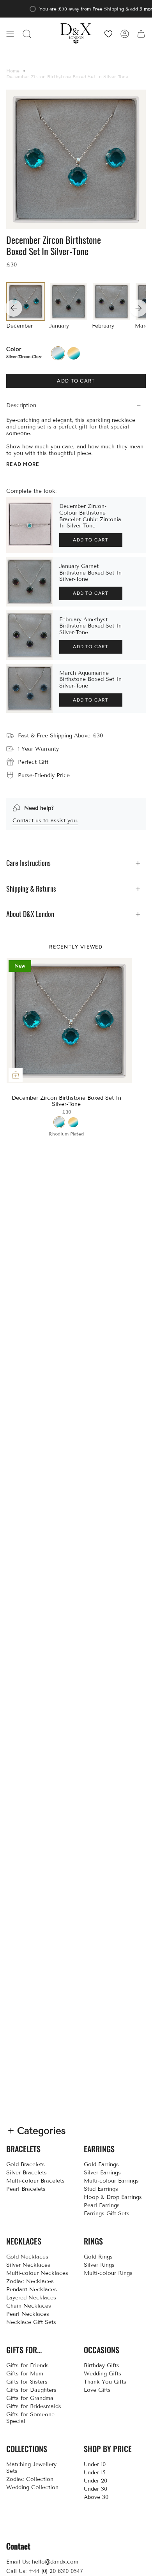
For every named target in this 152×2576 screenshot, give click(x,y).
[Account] (125, 34)
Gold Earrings (101, 2164)
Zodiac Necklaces (30, 2281)
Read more (23, 464)
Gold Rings (98, 2257)
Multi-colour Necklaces (37, 2273)
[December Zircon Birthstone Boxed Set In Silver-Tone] (69, 1021)
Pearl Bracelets (26, 2189)
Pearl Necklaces (28, 2314)
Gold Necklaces (27, 2257)
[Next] (138, 308)
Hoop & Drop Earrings (113, 2197)
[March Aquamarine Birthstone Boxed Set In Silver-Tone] (30, 689)
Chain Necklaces (29, 2306)
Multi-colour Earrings (111, 2181)
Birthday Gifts (102, 2365)
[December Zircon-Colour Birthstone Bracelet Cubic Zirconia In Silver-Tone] (30, 525)
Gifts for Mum (25, 2374)
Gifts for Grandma (30, 2398)
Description (21, 405)
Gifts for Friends (27, 2365)
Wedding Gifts (103, 2374)
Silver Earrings (102, 2173)
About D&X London (30, 914)
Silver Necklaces (28, 2265)
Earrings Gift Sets (107, 2214)
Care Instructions (28, 863)
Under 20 (95, 2481)
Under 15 (95, 2473)
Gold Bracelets (26, 2164)
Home (13, 71)
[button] (27, 34)
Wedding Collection (32, 2487)
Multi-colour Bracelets (35, 2181)
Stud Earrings (101, 2189)
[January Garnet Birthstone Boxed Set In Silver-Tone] (30, 582)
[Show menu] (10, 34)
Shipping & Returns (31, 889)
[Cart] (141, 34)
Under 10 (95, 2464)
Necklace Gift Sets (31, 2322)
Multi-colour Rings (108, 2273)
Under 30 (95, 2489)
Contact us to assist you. (45, 821)
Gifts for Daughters (31, 2390)
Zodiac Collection (30, 2479)
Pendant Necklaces (32, 2289)
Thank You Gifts (105, 2382)
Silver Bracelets (27, 2173)
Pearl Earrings (102, 2205)
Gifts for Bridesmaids (34, 2406)
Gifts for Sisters (27, 2382)
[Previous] (14, 308)
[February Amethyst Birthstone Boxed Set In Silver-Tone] (30, 635)
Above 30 (96, 2497)
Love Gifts (97, 2390)
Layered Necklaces (31, 2298)
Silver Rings (99, 2265)
